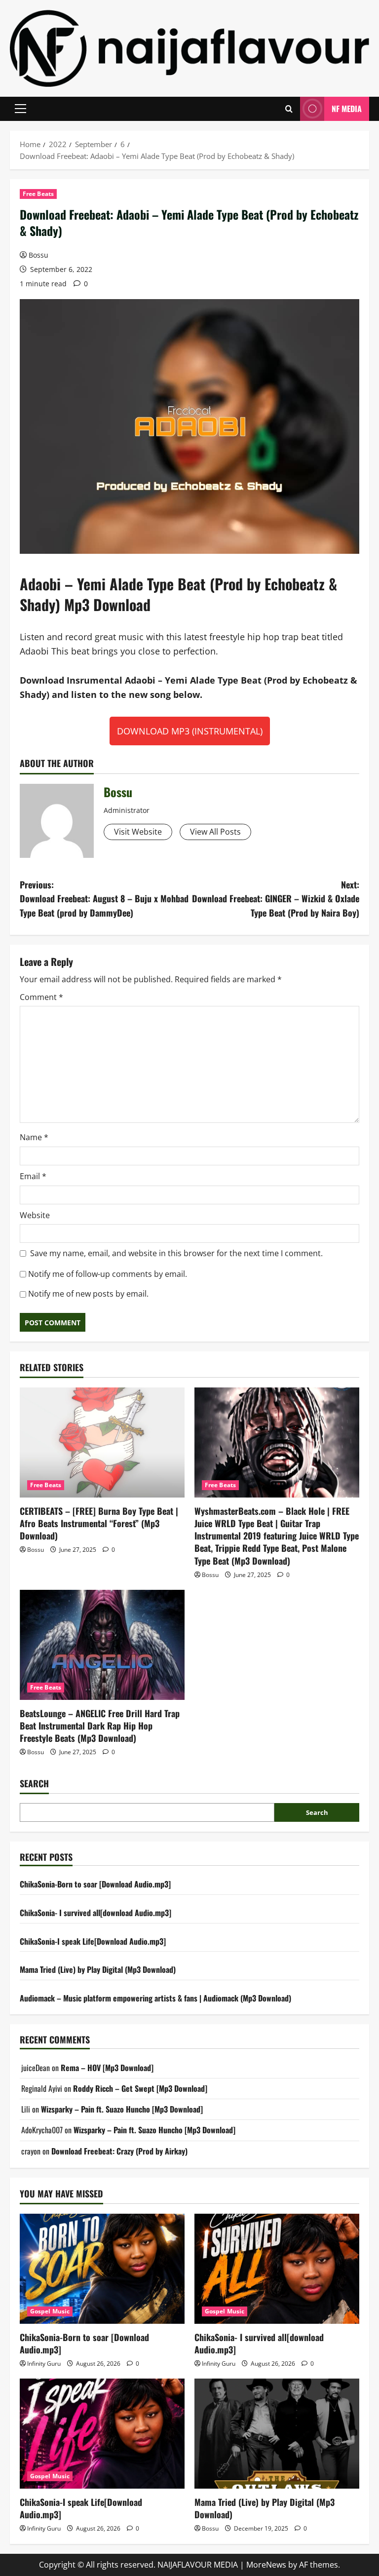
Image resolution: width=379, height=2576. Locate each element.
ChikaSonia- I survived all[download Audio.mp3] (95, 1913)
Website (35, 1215)
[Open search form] (289, 109)
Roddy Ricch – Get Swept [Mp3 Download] (140, 2088)
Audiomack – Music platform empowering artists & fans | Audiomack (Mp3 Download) (155, 1998)
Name (34, 1137)
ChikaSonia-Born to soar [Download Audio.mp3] (95, 1884)
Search (34, 1784)
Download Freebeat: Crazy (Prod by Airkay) (119, 2151)
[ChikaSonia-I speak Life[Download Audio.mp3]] (102, 2434)
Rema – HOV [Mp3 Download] (107, 2068)
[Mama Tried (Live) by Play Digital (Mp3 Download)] (277, 2434)
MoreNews (266, 2565)
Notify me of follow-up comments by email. (108, 1274)
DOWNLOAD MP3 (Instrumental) (190, 731)
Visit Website (138, 832)
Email (33, 1176)
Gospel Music (50, 2311)
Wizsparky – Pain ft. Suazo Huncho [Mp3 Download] (122, 2109)
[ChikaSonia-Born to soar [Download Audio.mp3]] (102, 2269)
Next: (276, 899)
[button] (20, 109)
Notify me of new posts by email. (88, 1294)
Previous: (104, 899)
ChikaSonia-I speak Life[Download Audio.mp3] (93, 1941)
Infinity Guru (44, 2364)
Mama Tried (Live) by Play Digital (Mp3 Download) (98, 1969)
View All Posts (215, 832)
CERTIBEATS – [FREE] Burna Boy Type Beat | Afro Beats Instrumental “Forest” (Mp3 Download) (99, 1523)
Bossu (38, 255)
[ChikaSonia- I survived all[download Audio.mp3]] (277, 2269)
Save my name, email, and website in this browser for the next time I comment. (176, 1253)
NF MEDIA (347, 109)
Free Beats (38, 194)
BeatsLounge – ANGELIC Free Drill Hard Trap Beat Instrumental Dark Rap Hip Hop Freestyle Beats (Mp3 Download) (100, 1726)
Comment (41, 997)
